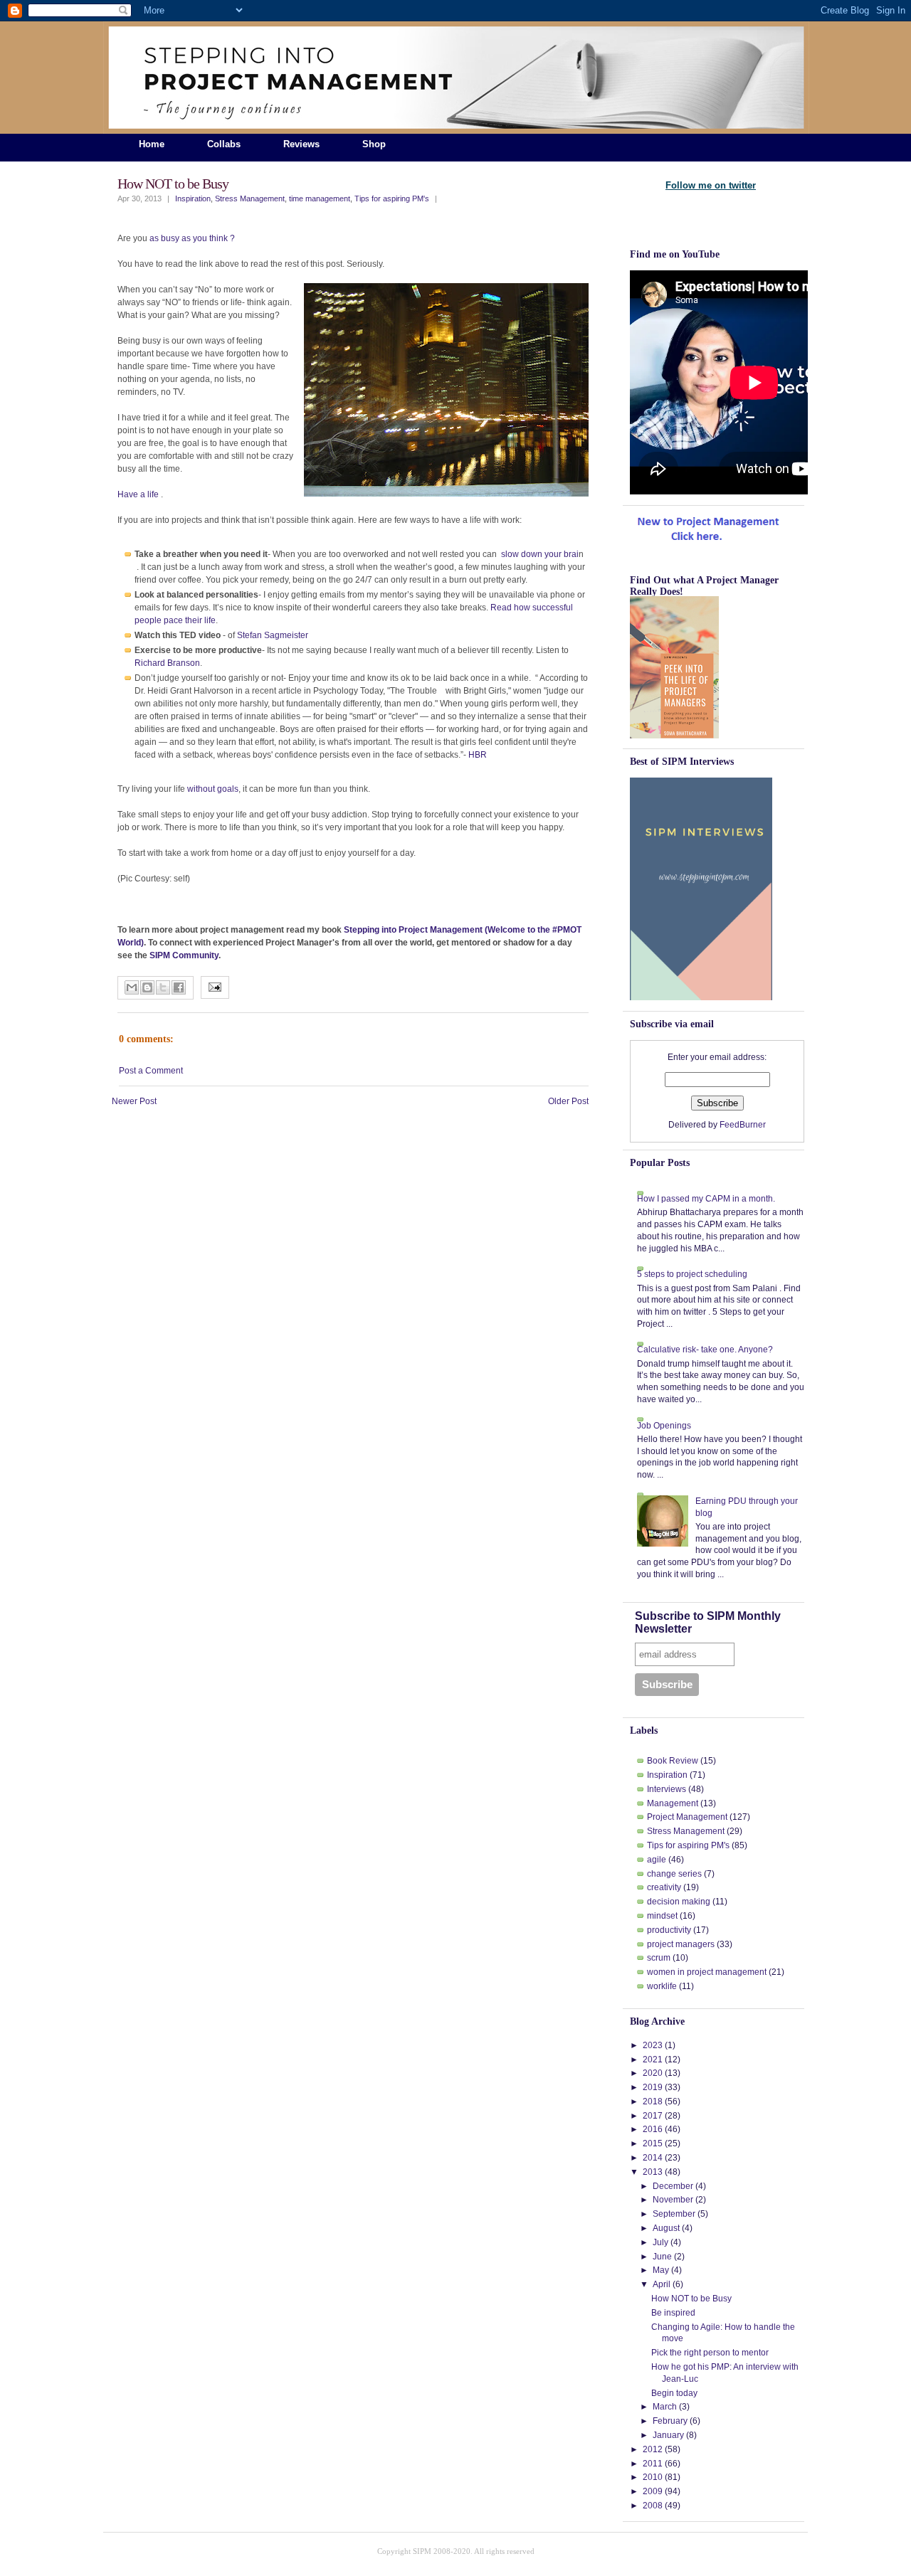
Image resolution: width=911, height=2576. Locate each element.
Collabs (224, 144)
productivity (669, 1930)
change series (674, 1874)
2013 (653, 2172)
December (673, 2186)
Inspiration (193, 198)
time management (320, 198)
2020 (653, 2073)
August (666, 2228)
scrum (659, 1958)
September (674, 2214)
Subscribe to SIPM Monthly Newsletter (708, 1622)
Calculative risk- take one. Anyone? (705, 1350)
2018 (653, 2101)
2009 (653, 2491)
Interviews (667, 1789)
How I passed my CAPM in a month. (706, 1199)
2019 (653, 2087)
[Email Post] (215, 989)
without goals (213, 789)
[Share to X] (163, 987)
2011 (653, 2464)
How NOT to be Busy (173, 184)
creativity (664, 1887)
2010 (653, 2477)
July (660, 2242)
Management (673, 1803)
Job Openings (664, 1426)
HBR (476, 755)
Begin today (674, 2393)
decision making (679, 1902)
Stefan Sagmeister (273, 635)
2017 (653, 2116)
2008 (653, 2506)
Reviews (301, 144)
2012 (653, 2449)
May (661, 2270)
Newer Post (134, 1101)
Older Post (568, 1101)
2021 (653, 2060)
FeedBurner (743, 1125)
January (668, 2435)
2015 (653, 2143)
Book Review (673, 1761)
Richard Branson (167, 663)
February (670, 2421)
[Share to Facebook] (179, 987)
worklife (662, 1986)
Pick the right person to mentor (710, 2353)
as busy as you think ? (192, 238)
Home (152, 144)
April (662, 2284)
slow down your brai (540, 554)
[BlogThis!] (147, 987)
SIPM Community (184, 955)
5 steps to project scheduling (692, 1274)
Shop (374, 144)
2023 (653, 2045)
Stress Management (250, 198)
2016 (653, 2129)
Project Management (687, 1817)
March (665, 2407)
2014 (653, 2158)
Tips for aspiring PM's (392, 198)
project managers (681, 1944)
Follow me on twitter (711, 185)
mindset (662, 1916)
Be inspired (673, 2313)
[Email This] (132, 987)
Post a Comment (151, 1071)
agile (657, 1860)
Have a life (139, 494)
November (673, 2200)
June (662, 2257)
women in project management (707, 1972)
